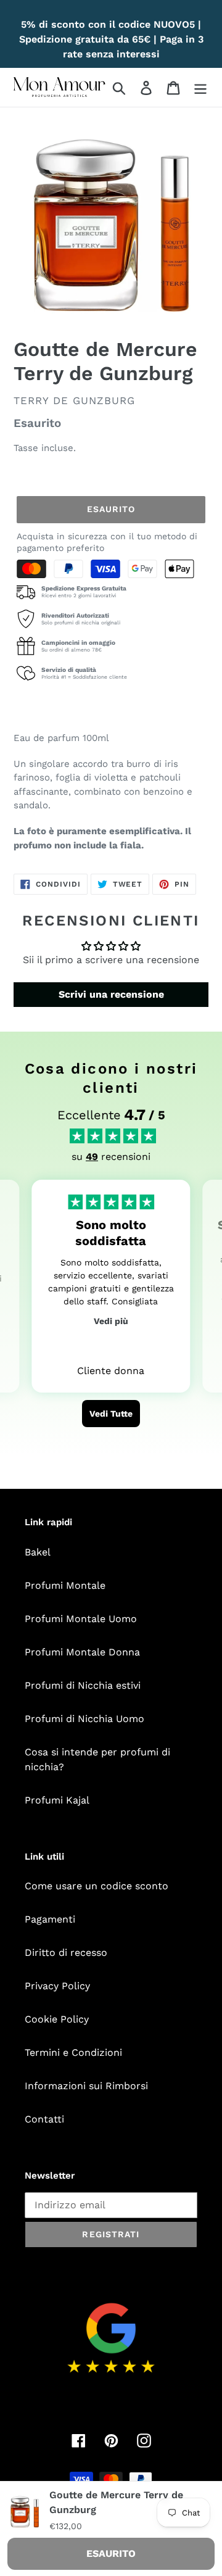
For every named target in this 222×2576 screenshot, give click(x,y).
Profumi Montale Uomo (81, 1619)
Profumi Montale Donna (82, 1652)
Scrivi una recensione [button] (111, 994)
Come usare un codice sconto (97, 1886)
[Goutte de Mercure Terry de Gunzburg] (25, 2511)
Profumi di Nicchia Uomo (84, 1719)
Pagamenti (50, 1919)
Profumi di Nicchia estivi (83, 1685)
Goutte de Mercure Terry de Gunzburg (116, 2502)
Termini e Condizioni (73, 2052)
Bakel (38, 1552)
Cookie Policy (57, 2019)
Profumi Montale (65, 1585)
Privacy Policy (57, 1986)
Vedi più (111, 1321)
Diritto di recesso (66, 1953)
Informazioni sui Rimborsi (86, 2086)
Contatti (44, 2119)
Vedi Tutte (111, 1414)
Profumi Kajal (57, 1800)
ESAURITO (111, 2553)
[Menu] (200, 87)
